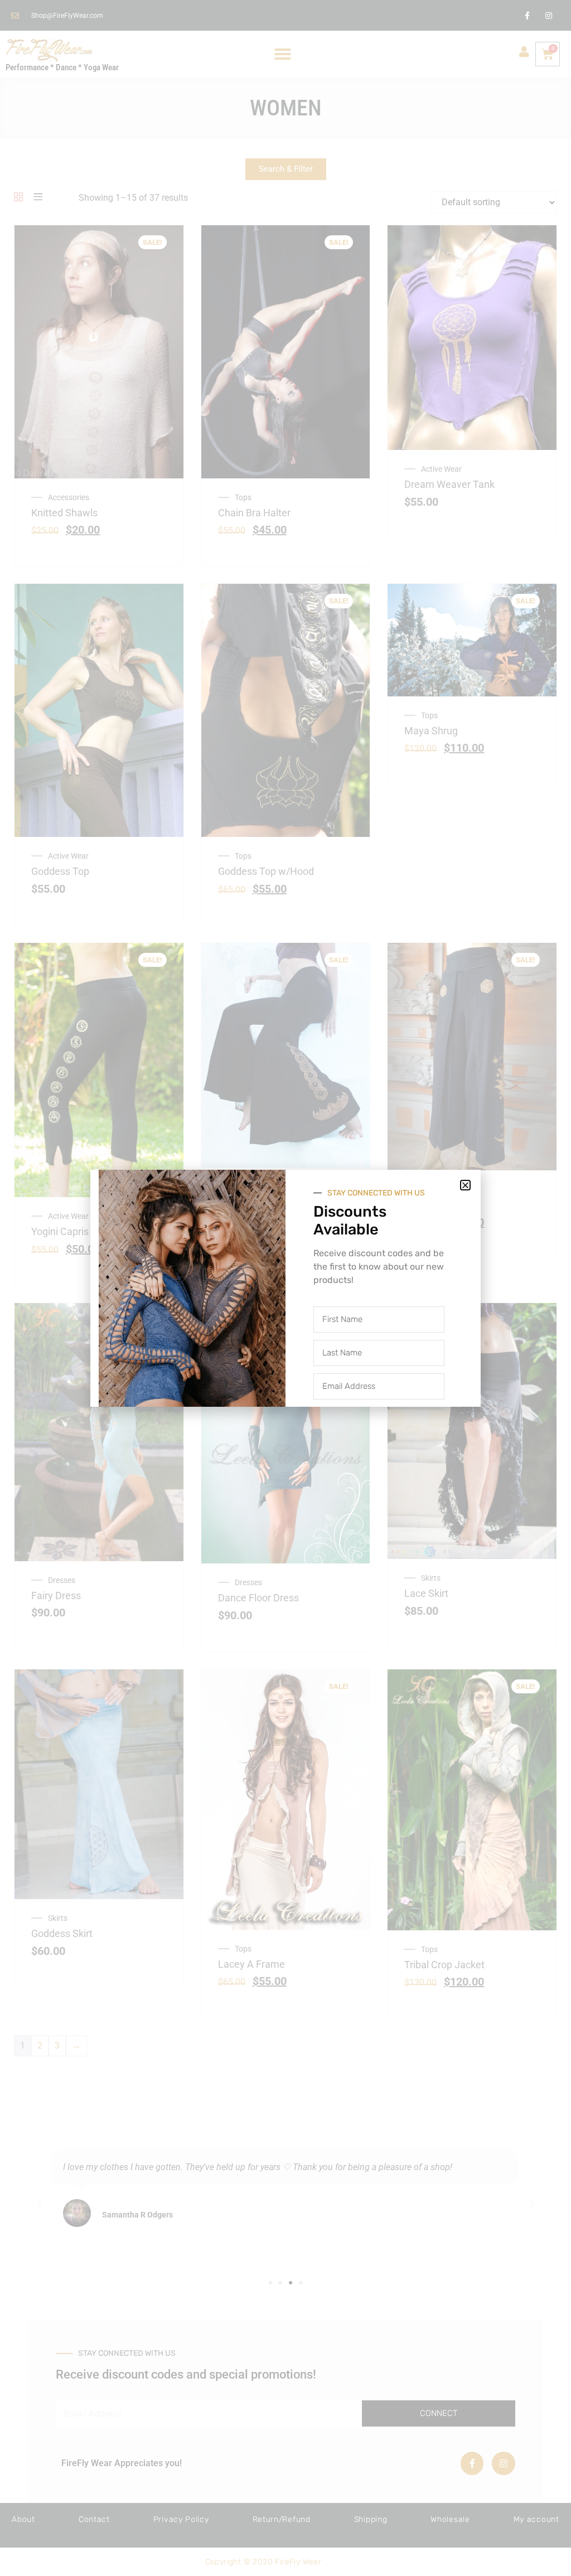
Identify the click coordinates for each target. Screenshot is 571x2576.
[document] (285, 1288)
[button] (465, 1185)
